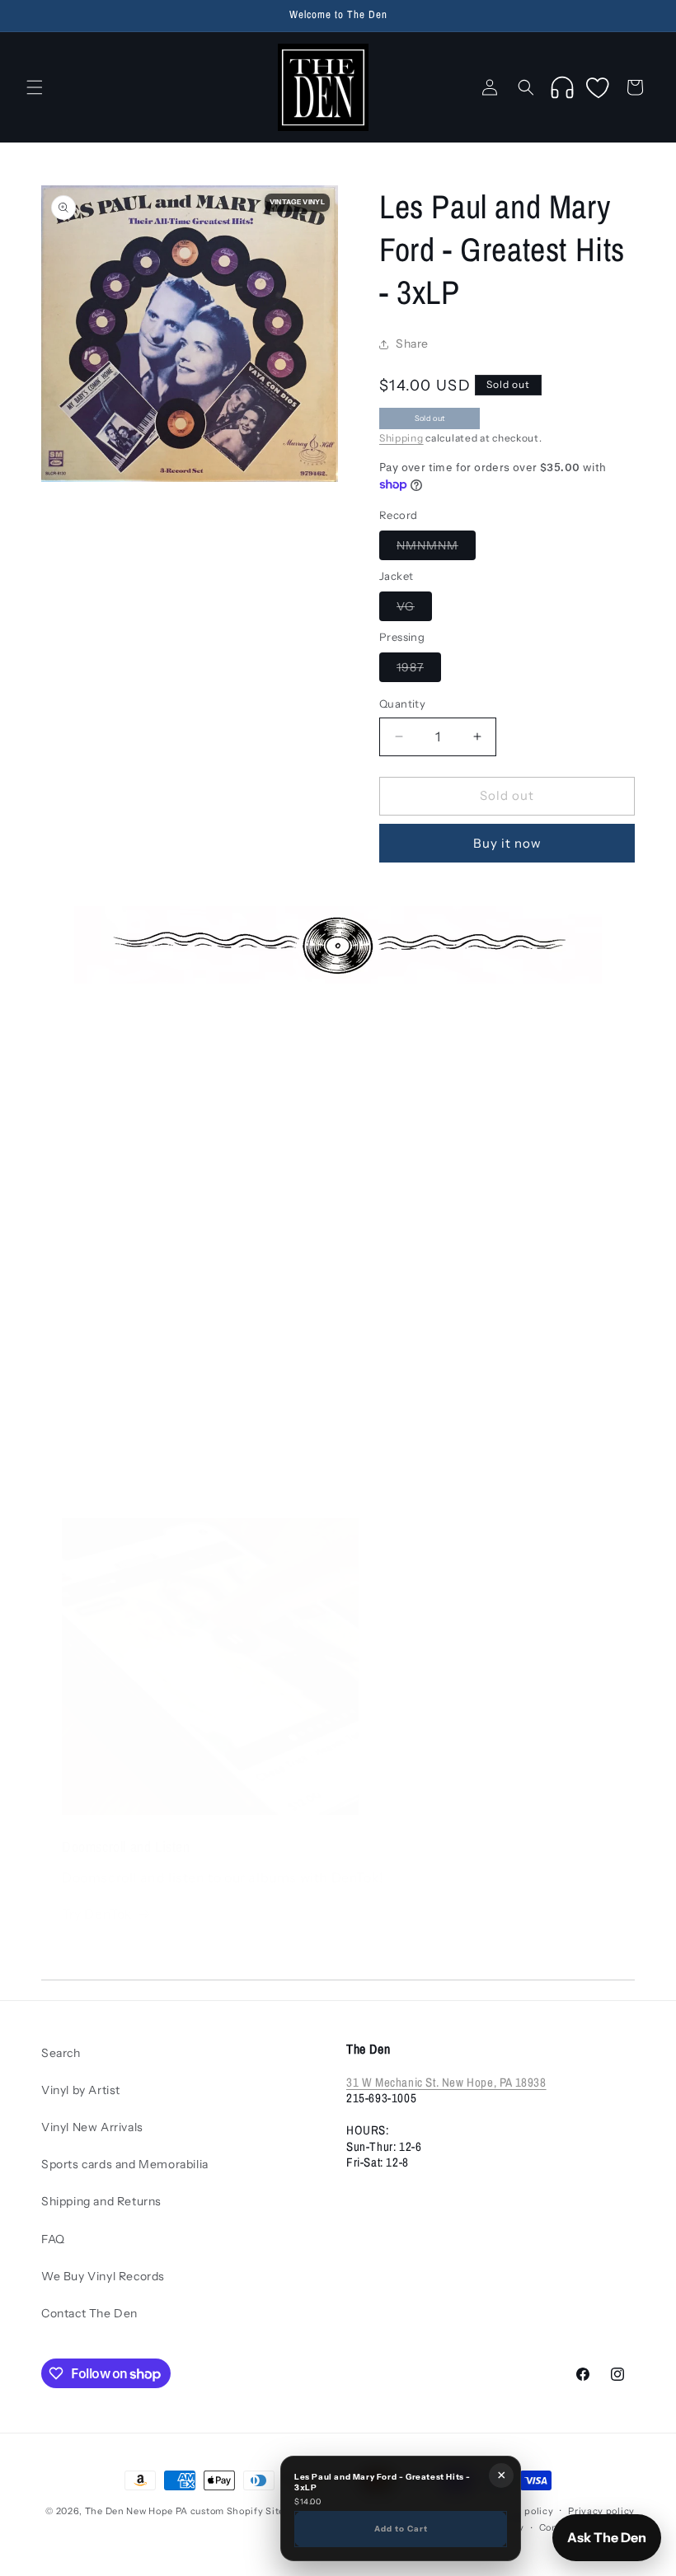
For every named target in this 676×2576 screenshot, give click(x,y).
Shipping (401, 438)
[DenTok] (562, 87)
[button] (35, 87)
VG (414, 610)
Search (61, 2053)
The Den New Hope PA (136, 2511)
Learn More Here (116, 1465)
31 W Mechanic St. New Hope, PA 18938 (446, 2082)
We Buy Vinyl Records (103, 2276)
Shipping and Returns (101, 2201)
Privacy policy (601, 2511)
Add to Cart (401, 2528)
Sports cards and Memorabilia (125, 2164)
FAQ (53, 2239)
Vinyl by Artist (81, 2090)
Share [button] (412, 344)
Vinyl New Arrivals (92, 2127)
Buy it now (507, 843)
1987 (419, 671)
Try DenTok (97, 1914)
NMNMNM (436, 549)
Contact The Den (89, 2313)
